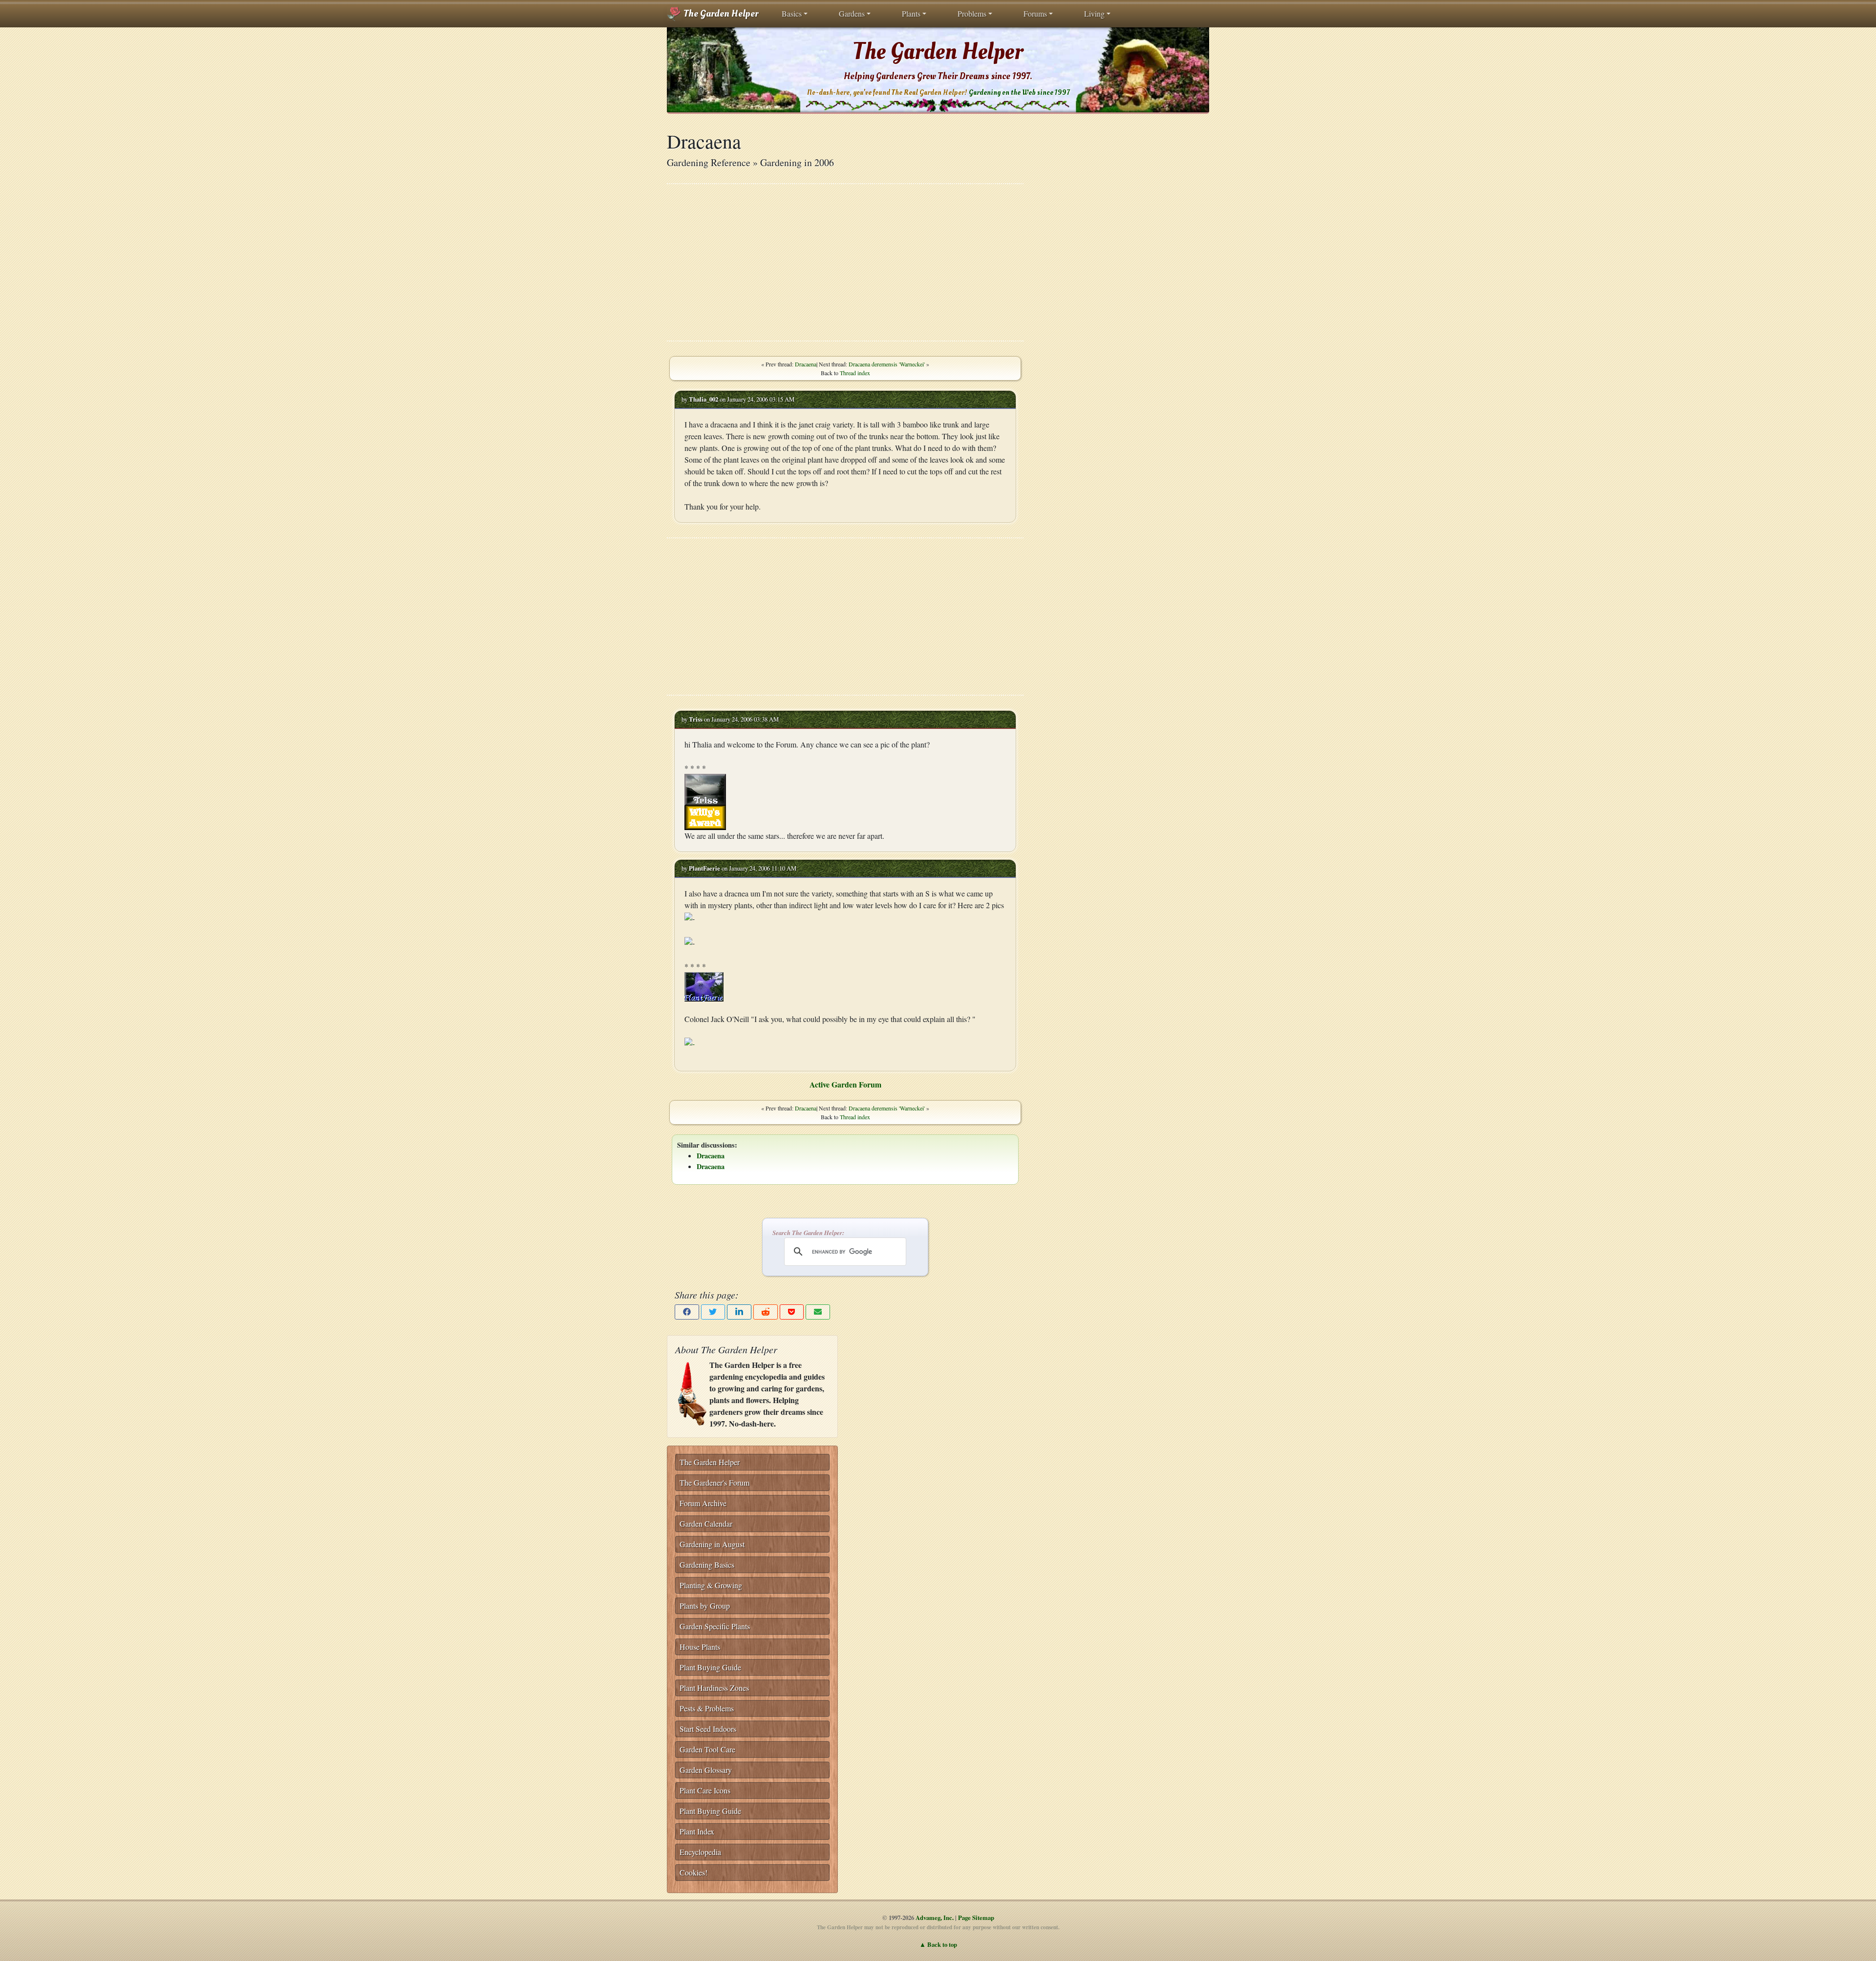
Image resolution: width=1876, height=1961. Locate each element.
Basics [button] (792, 13)
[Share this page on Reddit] (766, 1312)
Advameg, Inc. (935, 1918)
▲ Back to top (938, 1944)
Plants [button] (911, 13)
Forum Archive (703, 1503)
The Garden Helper (720, 14)
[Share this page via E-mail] (818, 1312)
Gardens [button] (852, 13)
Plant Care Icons (705, 1790)
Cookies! (693, 1872)
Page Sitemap (976, 1918)
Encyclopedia (700, 1852)
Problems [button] (972, 13)
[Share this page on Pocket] (792, 1312)
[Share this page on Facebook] (687, 1312)
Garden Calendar (706, 1524)
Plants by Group (705, 1606)
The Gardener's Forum (714, 1482)
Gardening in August (712, 1544)
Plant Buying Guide (710, 1667)
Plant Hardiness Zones (714, 1688)
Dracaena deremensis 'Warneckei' (887, 364)
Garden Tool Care (707, 1749)
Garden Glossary (706, 1770)
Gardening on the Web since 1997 (1019, 93)
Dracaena (806, 364)
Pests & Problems (707, 1708)
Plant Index (697, 1831)
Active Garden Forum (845, 1084)
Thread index (855, 373)
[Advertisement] (845, 262)
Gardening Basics (707, 1565)
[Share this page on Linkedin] (739, 1312)
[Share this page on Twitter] (713, 1312)
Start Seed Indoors (708, 1729)
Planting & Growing (711, 1585)
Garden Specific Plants (715, 1626)
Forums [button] (1035, 13)
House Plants (700, 1647)
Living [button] (1094, 13)
